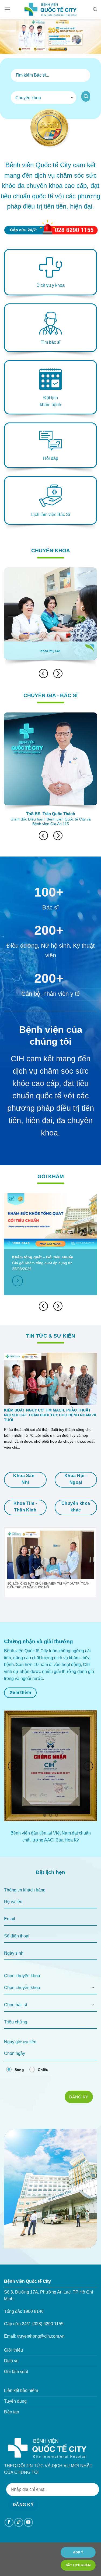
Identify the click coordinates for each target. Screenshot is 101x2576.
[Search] (95, 9)
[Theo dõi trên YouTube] (28, 2522)
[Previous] (8, 1563)
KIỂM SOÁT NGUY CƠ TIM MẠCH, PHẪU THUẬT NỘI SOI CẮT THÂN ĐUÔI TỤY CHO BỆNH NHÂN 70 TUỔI (50, 1415)
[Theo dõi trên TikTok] (19, 2522)
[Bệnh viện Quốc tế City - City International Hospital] (51, 9)
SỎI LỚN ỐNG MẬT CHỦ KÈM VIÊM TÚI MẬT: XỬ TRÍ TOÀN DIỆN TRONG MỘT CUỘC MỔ (48, 1586)
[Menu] (7, 9)
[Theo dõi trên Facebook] (9, 2522)
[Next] (58, 673)
